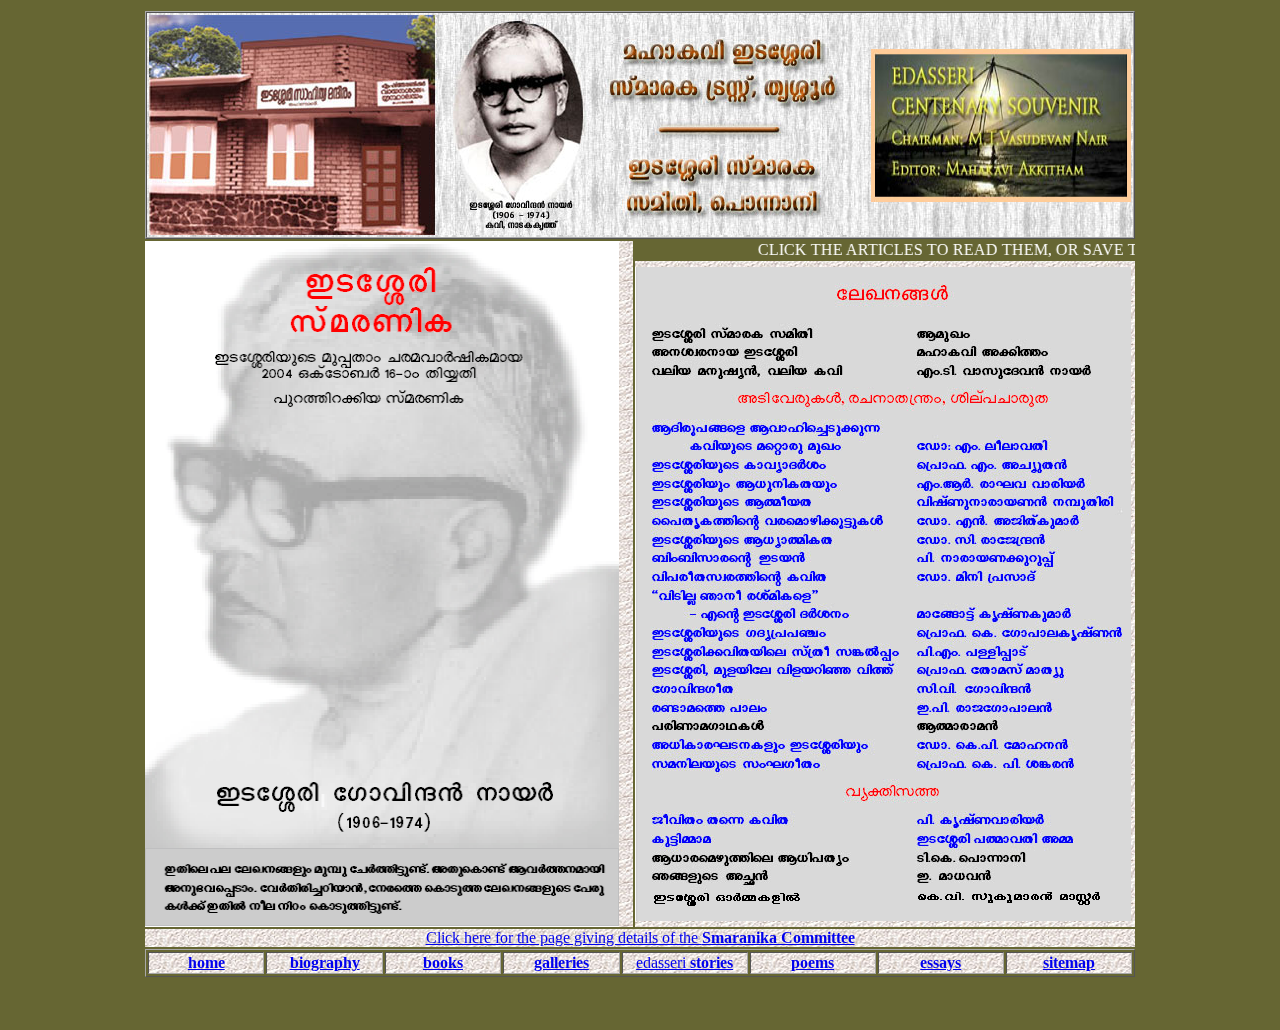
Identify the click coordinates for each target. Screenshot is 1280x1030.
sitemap (1069, 962)
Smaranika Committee (778, 937)
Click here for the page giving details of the (564, 937)
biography (325, 962)
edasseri (684, 962)
